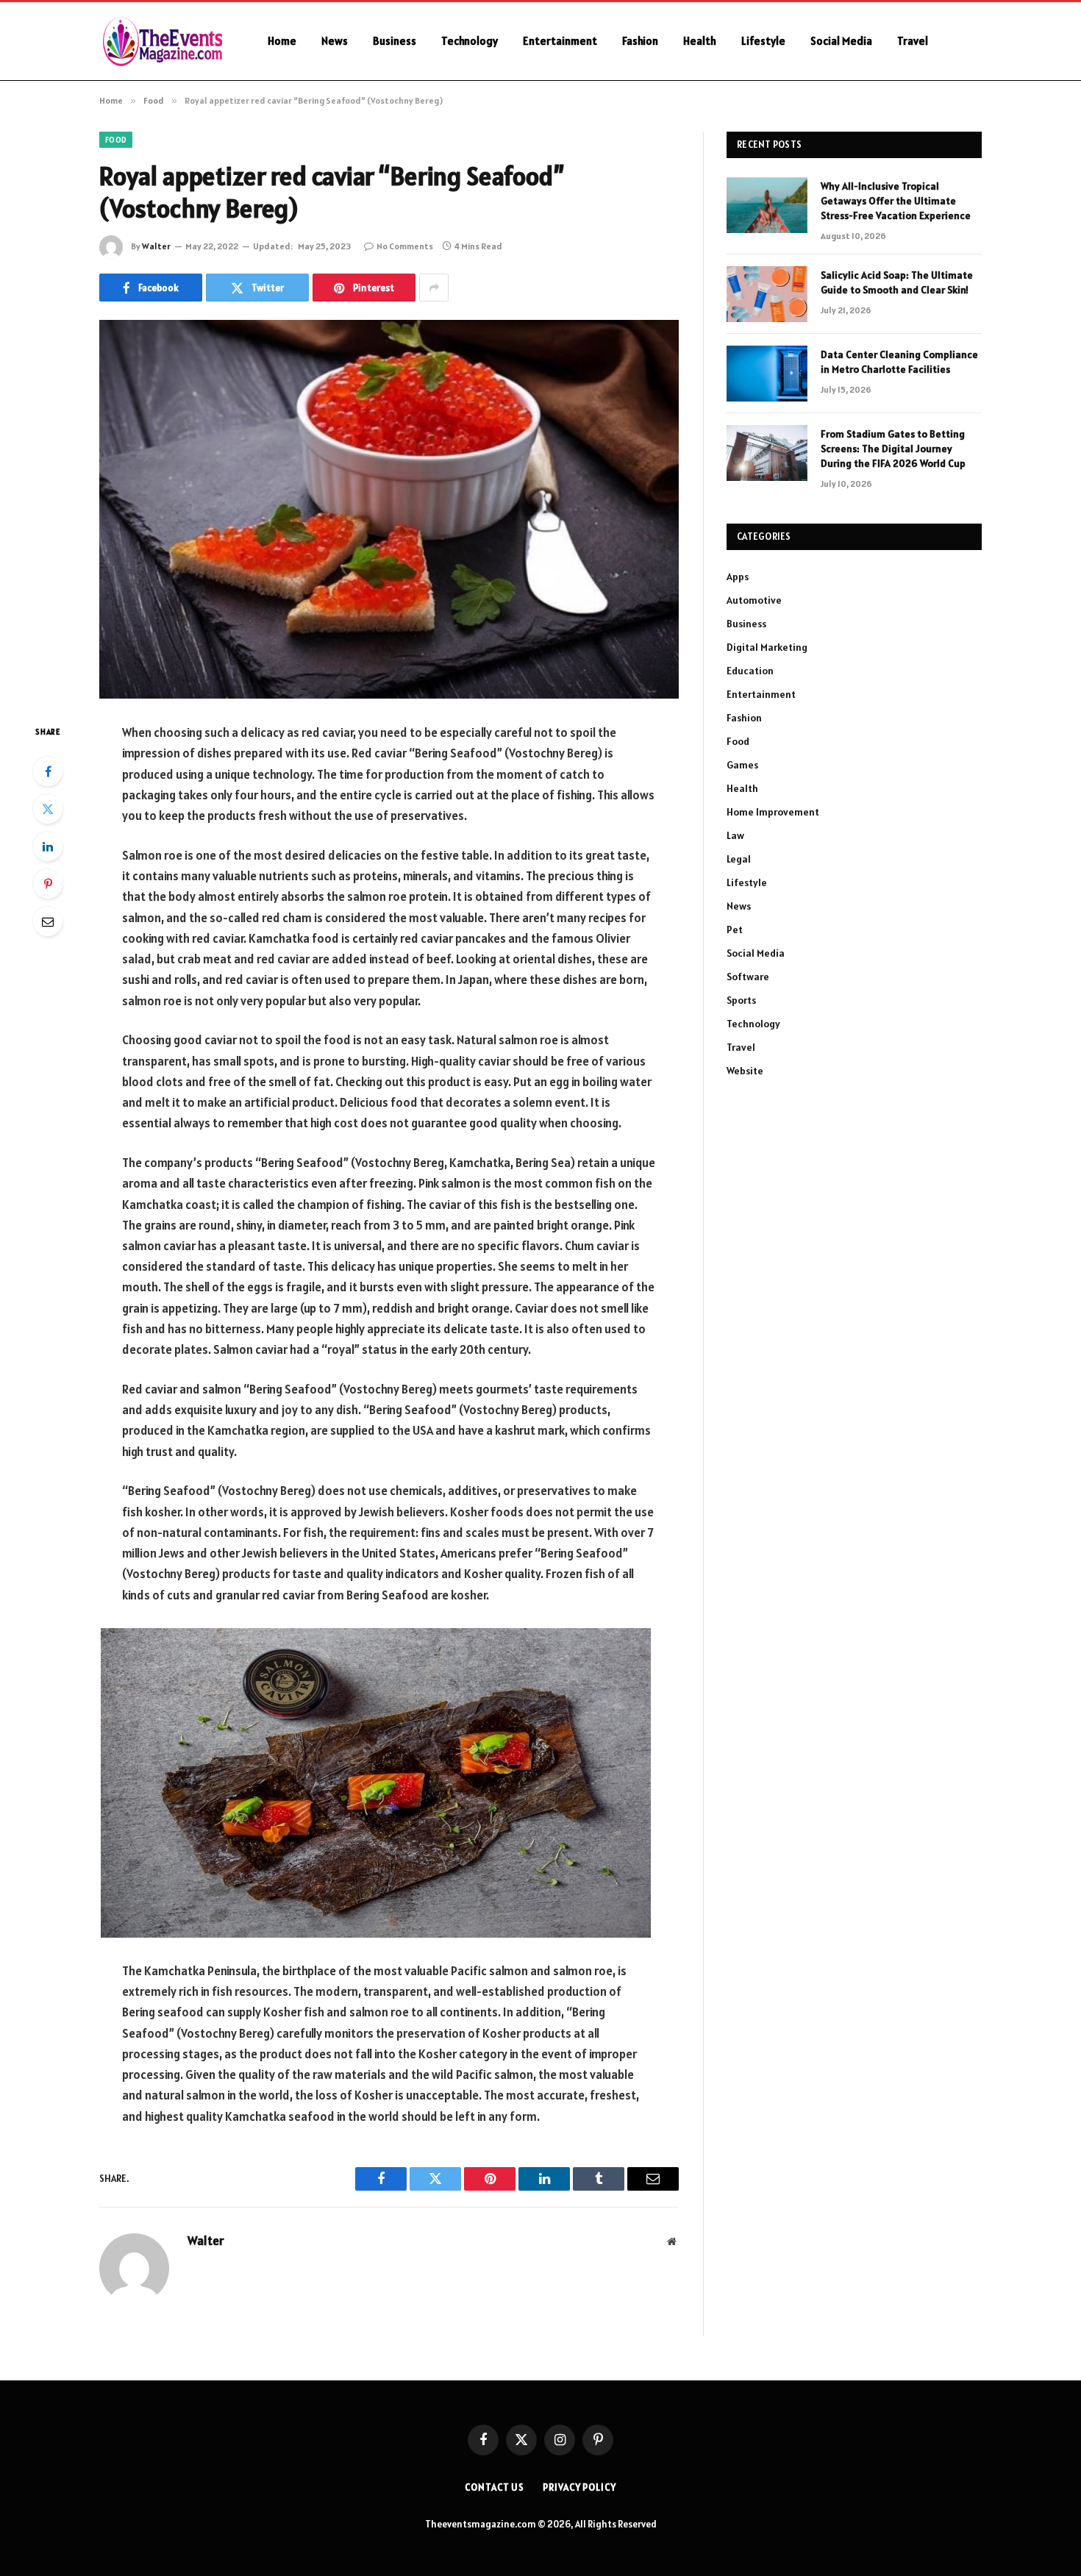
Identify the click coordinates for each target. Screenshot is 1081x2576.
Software (748, 977)
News (335, 41)
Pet (735, 930)
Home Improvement (773, 812)
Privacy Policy (579, 2487)
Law (735, 835)
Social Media (841, 41)
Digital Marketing (767, 647)
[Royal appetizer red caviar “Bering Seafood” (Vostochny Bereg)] (389, 509)
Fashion (640, 41)
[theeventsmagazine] (164, 41)
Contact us (495, 2487)
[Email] (48, 921)
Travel (913, 41)
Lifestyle (763, 41)
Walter (156, 246)
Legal (739, 859)
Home (282, 41)
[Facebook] (48, 771)
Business (395, 41)
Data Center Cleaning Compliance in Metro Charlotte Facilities (899, 362)
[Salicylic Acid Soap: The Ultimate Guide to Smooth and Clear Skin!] (767, 294)
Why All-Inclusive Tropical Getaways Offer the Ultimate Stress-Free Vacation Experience (896, 201)
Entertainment (560, 41)
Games (742, 765)
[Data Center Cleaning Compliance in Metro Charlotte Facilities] (767, 374)
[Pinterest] (48, 884)
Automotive (754, 600)
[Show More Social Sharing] (434, 288)
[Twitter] (48, 809)
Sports (741, 1000)
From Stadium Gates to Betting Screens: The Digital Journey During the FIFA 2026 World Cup (893, 449)
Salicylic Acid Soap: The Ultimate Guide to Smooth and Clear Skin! (897, 282)
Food (116, 140)
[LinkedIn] (48, 846)
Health (700, 41)
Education (750, 671)
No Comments (405, 246)
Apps (738, 577)
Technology (470, 41)
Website (745, 1071)
